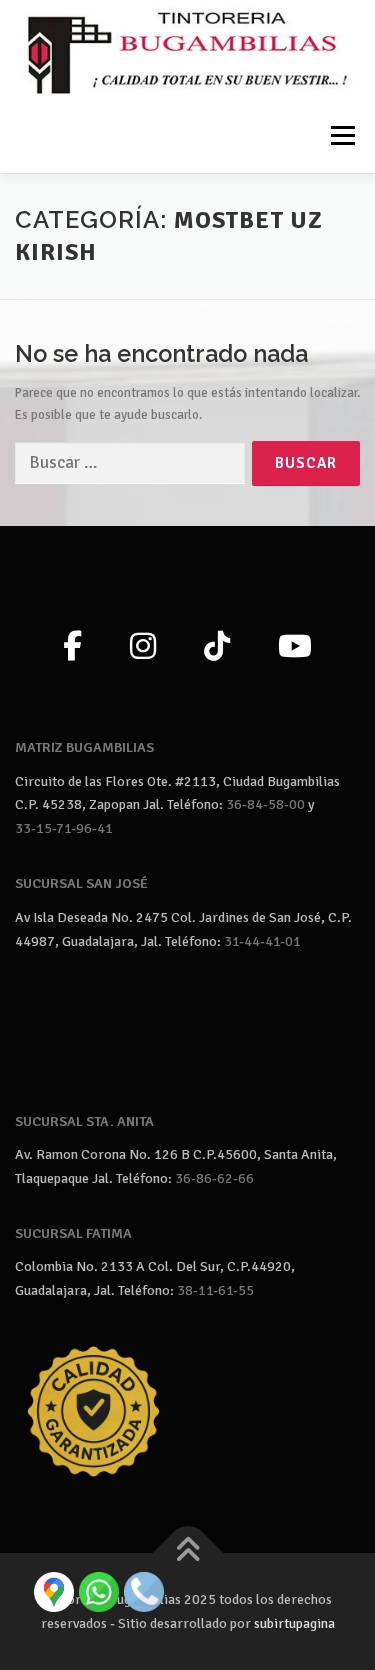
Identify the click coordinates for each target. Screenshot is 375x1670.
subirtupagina (294, 1623)
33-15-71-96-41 (64, 828)
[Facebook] (72, 648)
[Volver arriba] (187, 1553)
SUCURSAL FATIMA (73, 1233)
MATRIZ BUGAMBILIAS (84, 747)
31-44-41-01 (262, 941)
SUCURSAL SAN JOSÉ (81, 883)
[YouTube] (295, 648)
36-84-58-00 (265, 804)
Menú (341, 135)
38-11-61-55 (215, 1290)
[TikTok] (217, 648)
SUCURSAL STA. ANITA (84, 1121)
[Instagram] (143, 648)
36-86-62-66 (214, 1178)
